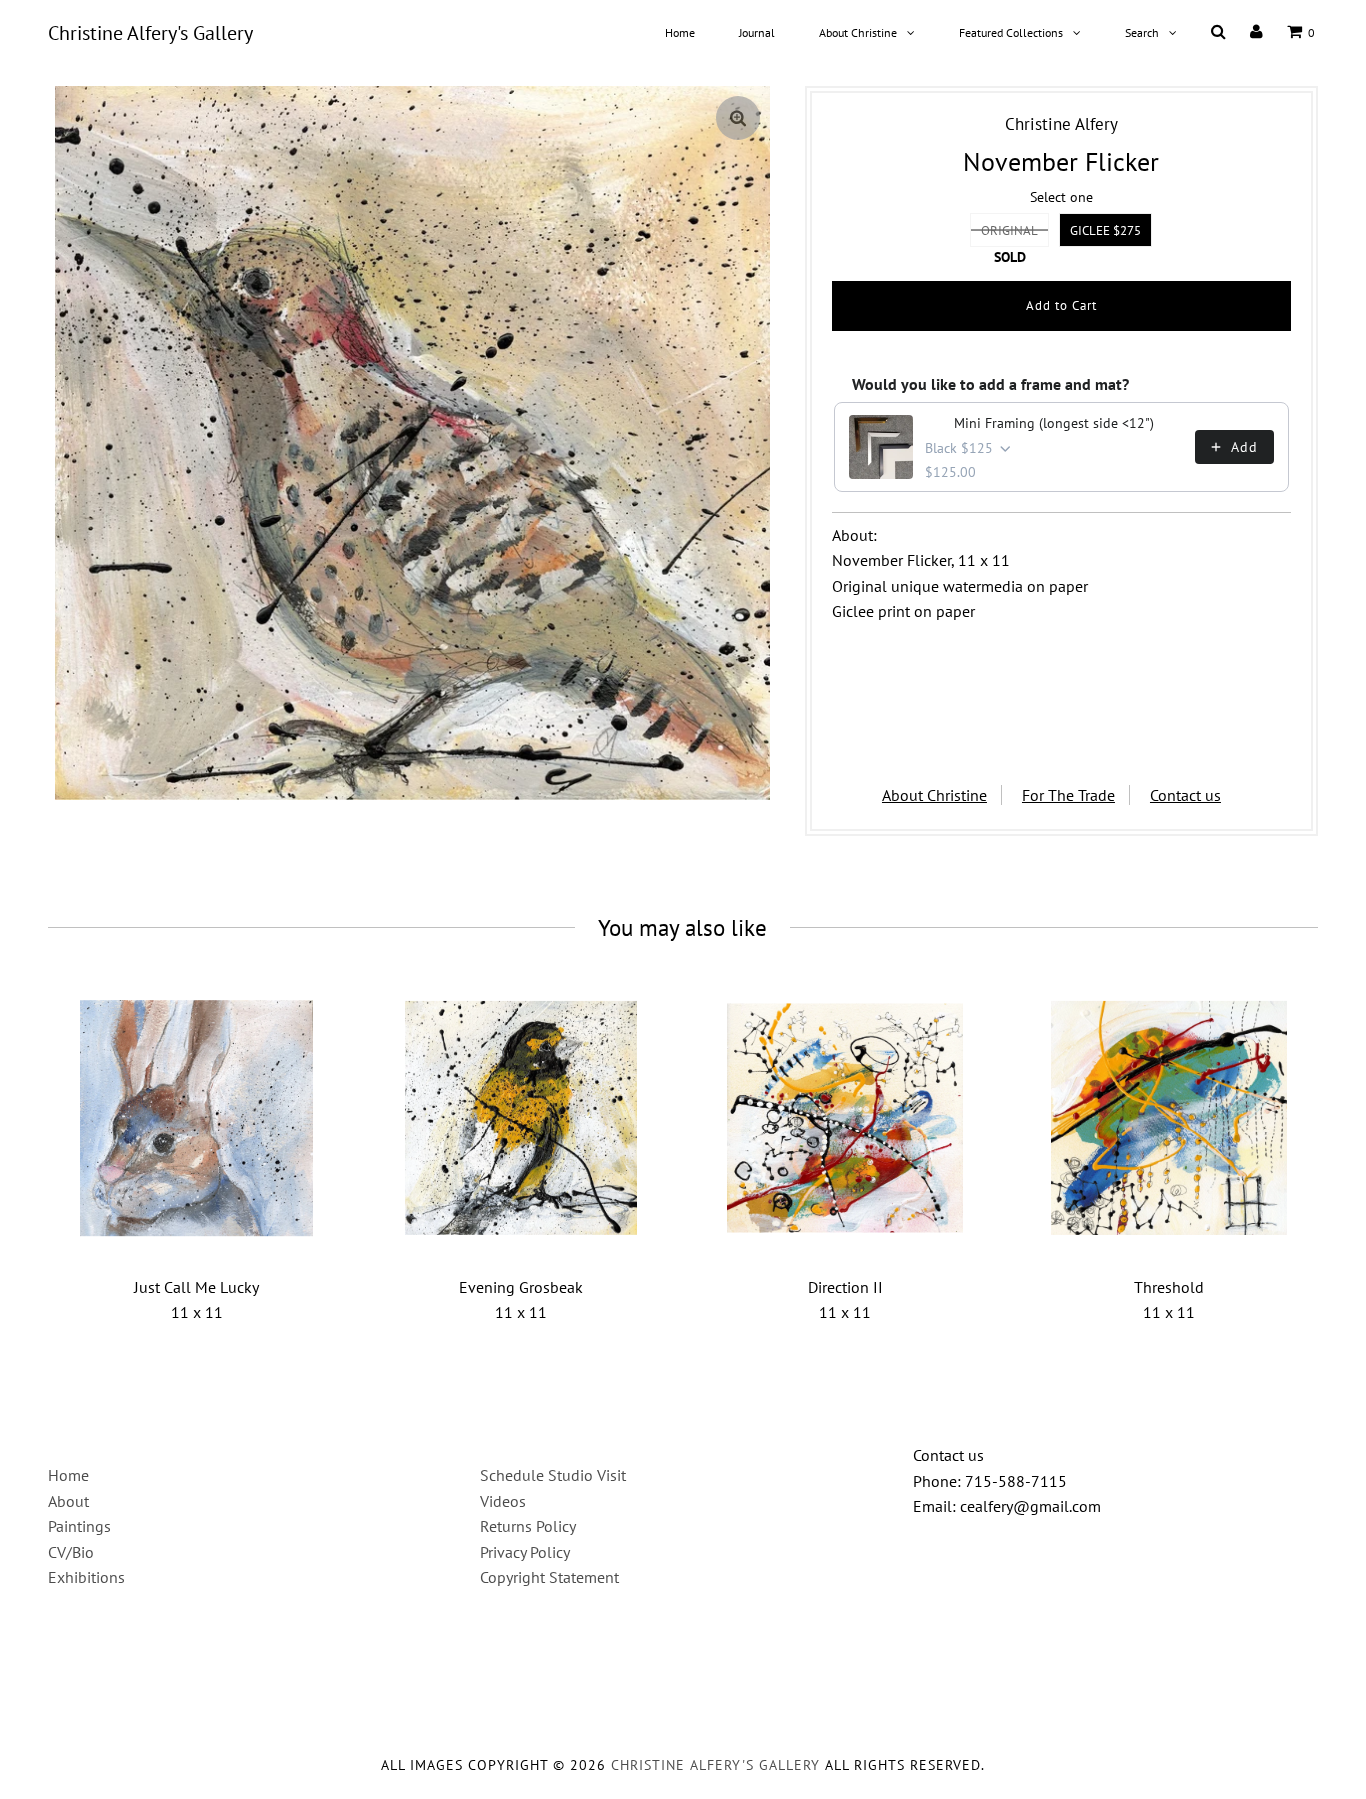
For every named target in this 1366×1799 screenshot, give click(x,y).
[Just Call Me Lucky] (196, 1118)
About (68, 1501)
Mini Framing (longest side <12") (1054, 423)
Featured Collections (1011, 32)
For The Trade (1068, 795)
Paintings (79, 1526)
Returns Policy (528, 1526)
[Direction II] (844, 1118)
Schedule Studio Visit (553, 1475)
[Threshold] (1169, 1118)
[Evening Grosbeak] (520, 1118)
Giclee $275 (1105, 230)
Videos (503, 1501)
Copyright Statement (549, 1577)
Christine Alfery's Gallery (150, 33)
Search (1142, 32)
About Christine (858, 32)
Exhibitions (86, 1577)
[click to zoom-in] (738, 118)
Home (680, 32)
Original (1009, 230)
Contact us (1185, 795)
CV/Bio (71, 1552)
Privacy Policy (525, 1552)
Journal (757, 32)
